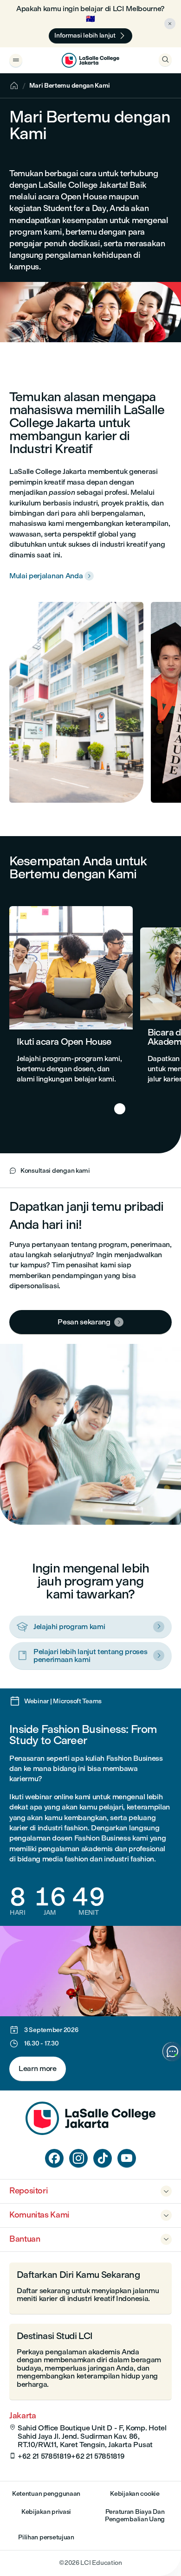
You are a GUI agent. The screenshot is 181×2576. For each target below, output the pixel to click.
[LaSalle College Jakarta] (90, 60)
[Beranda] (90, 2132)
